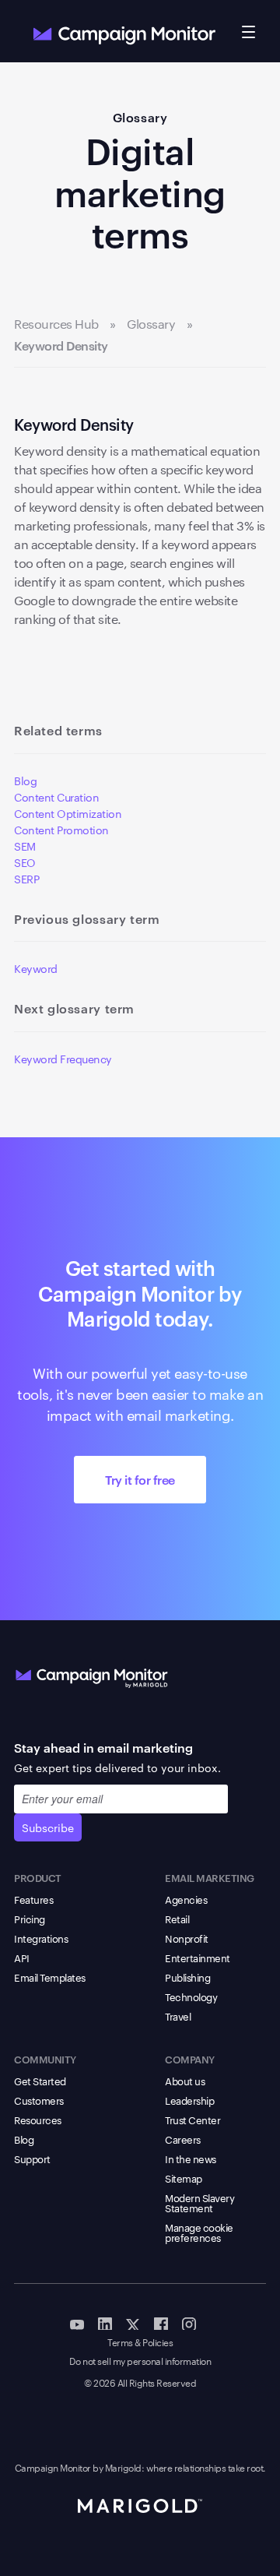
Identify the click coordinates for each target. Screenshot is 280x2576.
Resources (38, 2120)
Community (45, 2059)
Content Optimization (68, 813)
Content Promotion (61, 830)
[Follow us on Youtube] (77, 2323)
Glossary (140, 117)
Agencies (186, 1899)
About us (185, 2081)
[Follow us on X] (133, 2323)
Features (33, 1899)
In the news (191, 2158)
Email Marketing (210, 1877)
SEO (25, 862)
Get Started (40, 2081)
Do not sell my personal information (140, 2361)
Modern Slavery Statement (199, 2202)
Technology (191, 1996)
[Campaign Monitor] (92, 1675)
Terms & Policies (140, 2343)
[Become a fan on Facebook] (161, 2323)
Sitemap (184, 2178)
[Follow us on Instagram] (189, 2323)
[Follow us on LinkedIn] (105, 2323)
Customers (39, 2100)
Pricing (30, 1919)
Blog (25, 781)
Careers (183, 2139)
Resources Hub (56, 324)
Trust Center (192, 2120)
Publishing (187, 1977)
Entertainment (198, 1958)
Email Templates (50, 1977)
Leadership (189, 2100)
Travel (178, 2016)
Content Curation (56, 797)
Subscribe (48, 1827)
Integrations (41, 1938)
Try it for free (140, 1479)
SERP (26, 879)
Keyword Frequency (63, 1059)
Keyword (36, 968)
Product (38, 1877)
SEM (25, 846)
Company (190, 2059)
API (22, 1958)
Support (32, 2158)
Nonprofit (187, 1938)
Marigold (123, 2467)
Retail (177, 1919)
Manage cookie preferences (199, 2232)
